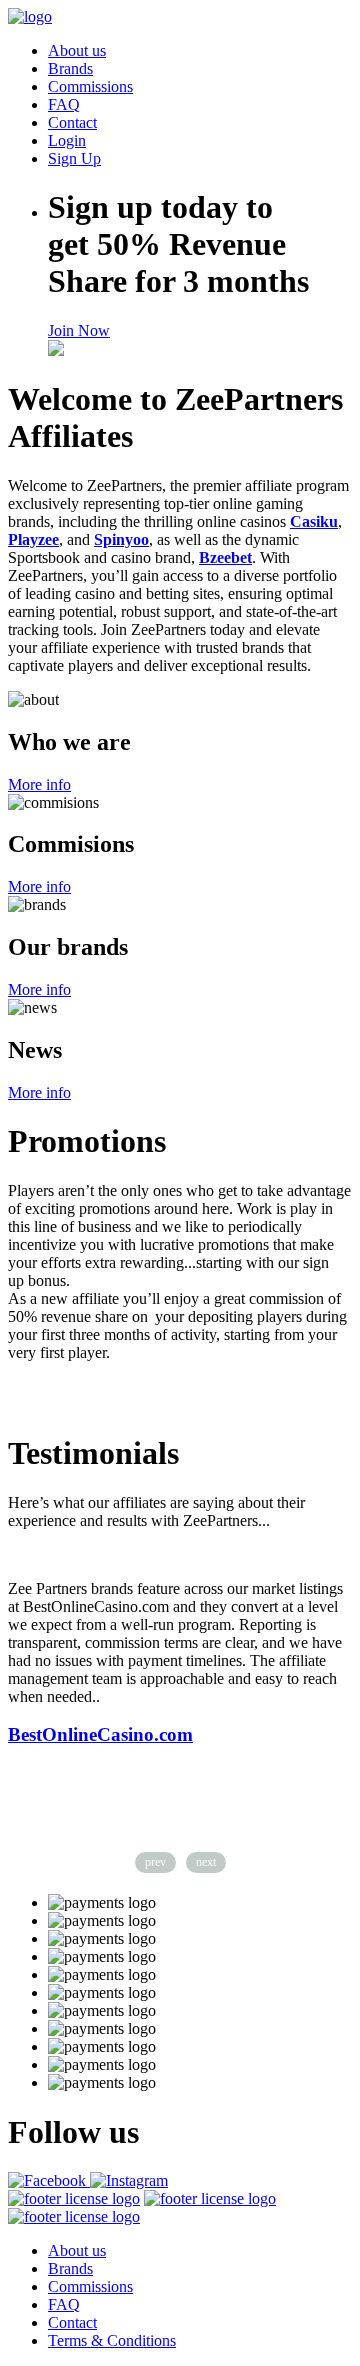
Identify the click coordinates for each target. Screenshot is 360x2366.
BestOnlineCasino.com (100, 1734)
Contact (72, 122)
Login (67, 140)
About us (77, 50)
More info (39, 784)
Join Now (79, 330)
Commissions (90, 86)
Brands (70, 68)
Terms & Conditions (112, 2340)
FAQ (64, 104)
